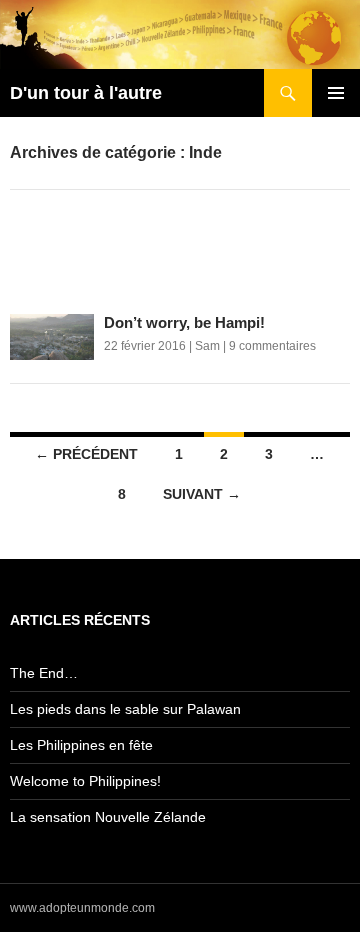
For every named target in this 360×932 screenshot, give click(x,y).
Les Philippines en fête (81, 745)
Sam (207, 346)
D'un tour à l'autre (86, 93)
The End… (44, 673)
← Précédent (86, 454)
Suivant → (202, 494)
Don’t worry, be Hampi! (184, 322)
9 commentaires (272, 346)
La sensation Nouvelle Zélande (108, 817)
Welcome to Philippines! (85, 781)
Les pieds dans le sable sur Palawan (125, 709)
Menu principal (336, 93)
